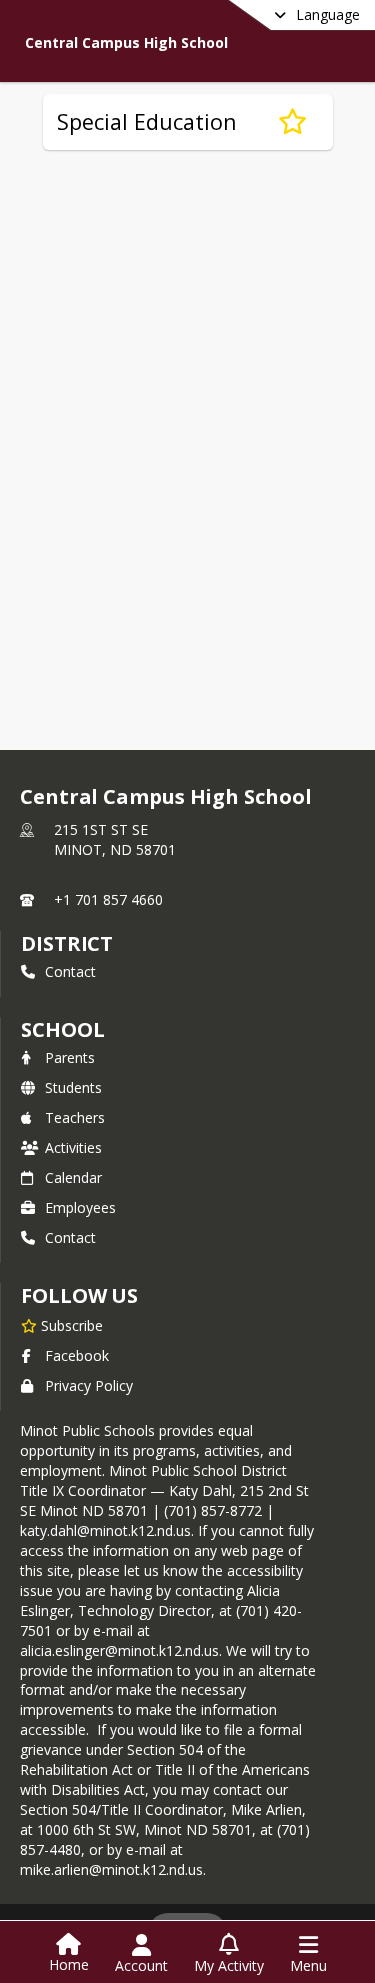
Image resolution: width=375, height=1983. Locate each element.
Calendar (73, 1177)
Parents (70, 1057)
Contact (70, 971)
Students (73, 1087)
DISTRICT (67, 943)
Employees (80, 1207)
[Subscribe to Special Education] (292, 122)
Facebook (77, 1355)
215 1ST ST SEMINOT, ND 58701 (115, 839)
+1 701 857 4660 (108, 899)
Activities (73, 1147)
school (62, 1029)
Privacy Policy (89, 1385)
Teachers (75, 1117)
